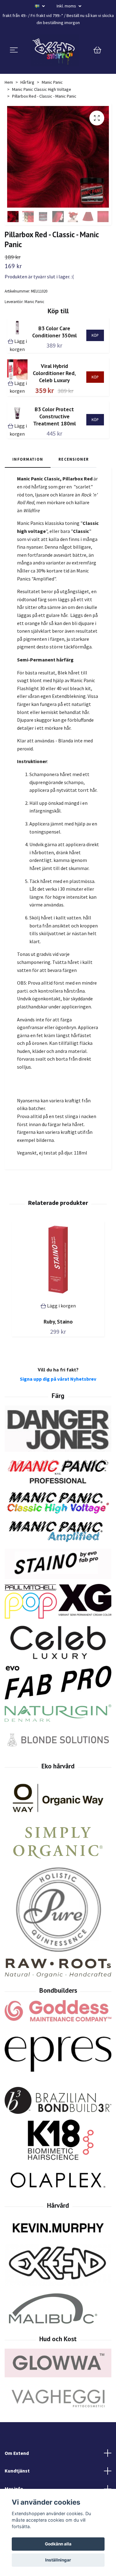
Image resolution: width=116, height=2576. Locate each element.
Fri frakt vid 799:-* (47, 15)
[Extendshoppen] (55, 50)
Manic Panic (52, 82)
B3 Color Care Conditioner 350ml (54, 332)
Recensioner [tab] (74, 459)
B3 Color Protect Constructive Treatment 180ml (54, 416)
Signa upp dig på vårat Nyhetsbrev (58, 1379)
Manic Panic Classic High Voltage (42, 89)
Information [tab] (28, 459)
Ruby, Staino (58, 1322)
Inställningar (58, 2560)
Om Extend (17, 2453)
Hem (9, 82)
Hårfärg (27, 82)
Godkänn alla (58, 2544)
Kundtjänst (17, 2471)
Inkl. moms (67, 6)
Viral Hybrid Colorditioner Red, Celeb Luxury (54, 373)
